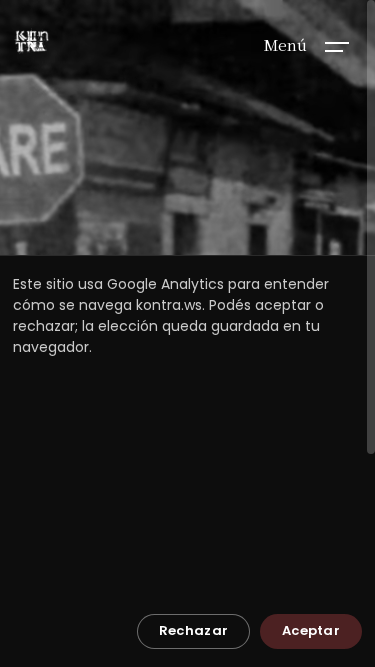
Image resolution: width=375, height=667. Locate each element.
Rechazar (193, 630)
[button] (337, 45)
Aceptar (311, 630)
